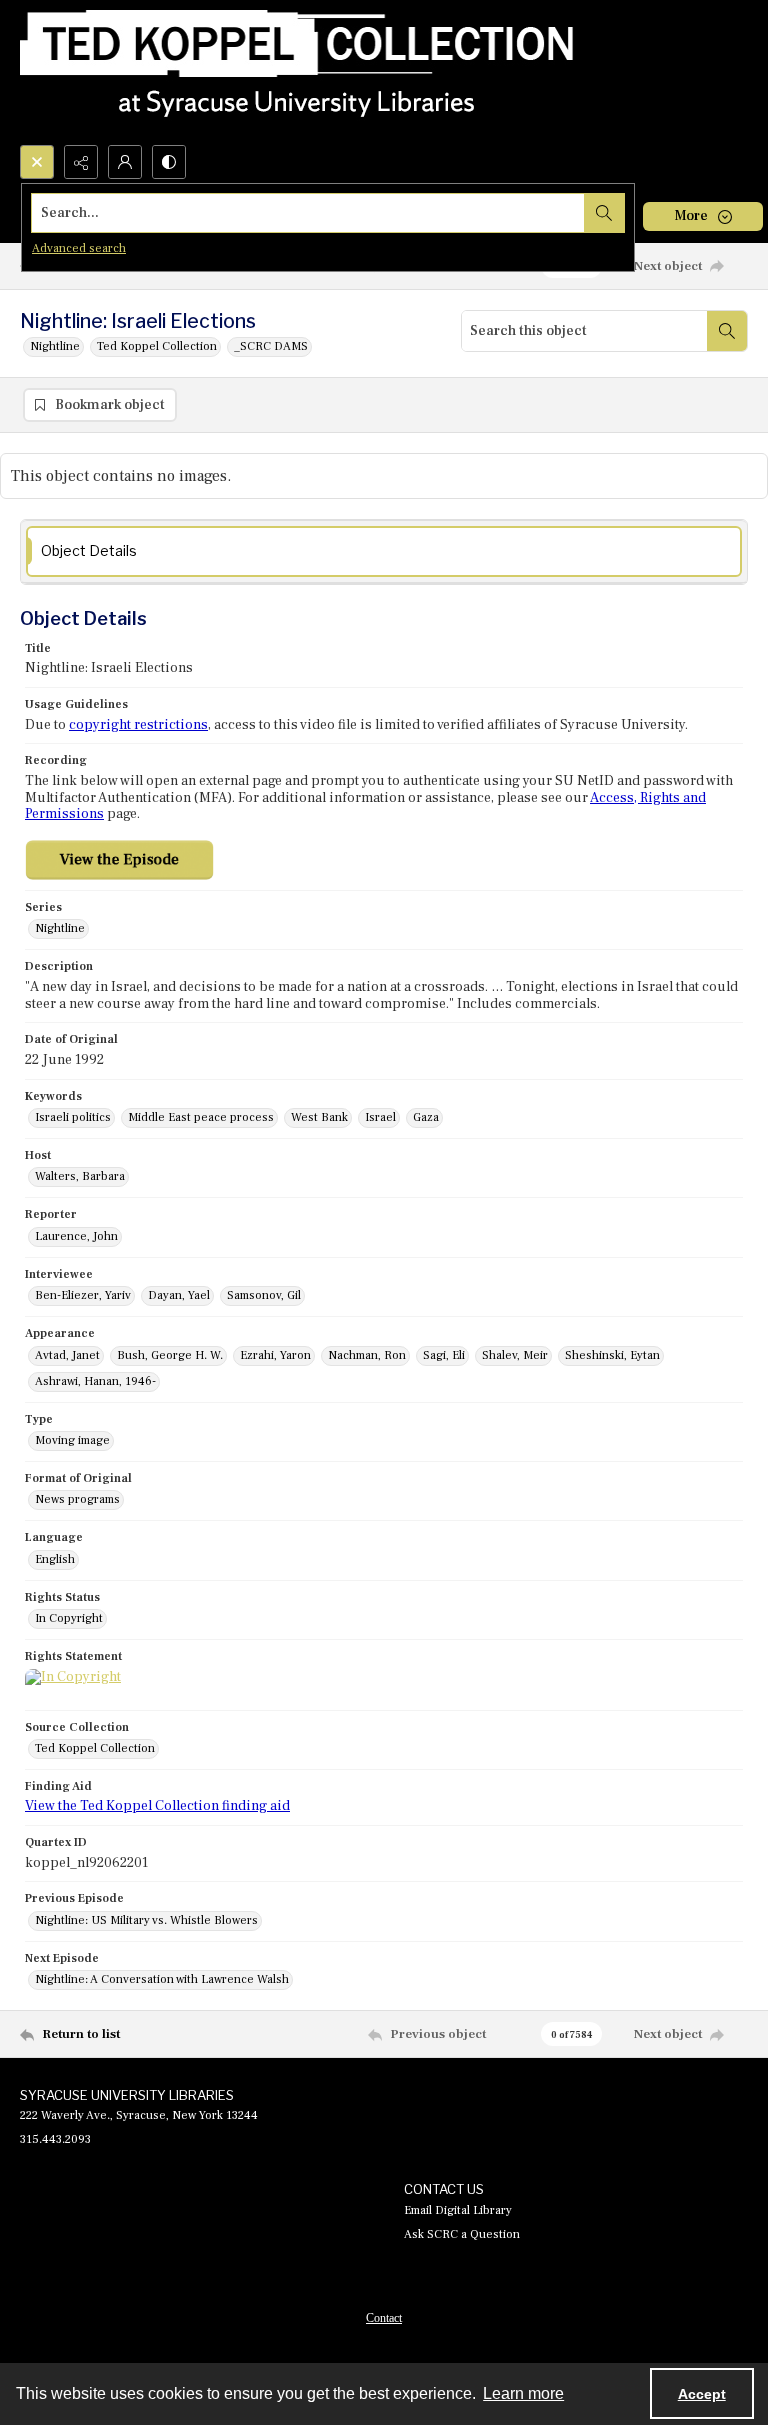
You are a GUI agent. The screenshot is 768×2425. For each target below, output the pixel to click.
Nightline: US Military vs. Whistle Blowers (146, 1920)
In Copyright (69, 1618)
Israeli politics (73, 1117)
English (55, 1559)
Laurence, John (76, 1236)
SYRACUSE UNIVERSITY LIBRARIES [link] (127, 2095)
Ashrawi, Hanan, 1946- (95, 1381)
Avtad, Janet (67, 1355)
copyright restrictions (138, 725)
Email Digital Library (458, 2210)
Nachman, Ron (367, 1355)
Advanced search (79, 248)
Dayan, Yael (179, 1295)
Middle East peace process (201, 1117)
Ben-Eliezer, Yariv (83, 1295)
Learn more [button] (523, 2393)
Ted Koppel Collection (157, 346)
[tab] (384, 551)
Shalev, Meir (515, 1355)
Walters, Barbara (80, 1176)
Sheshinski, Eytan (612, 1355)
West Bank (319, 1117)
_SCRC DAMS (271, 346)
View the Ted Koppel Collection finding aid (157, 1806)
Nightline (55, 346)
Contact (384, 2318)
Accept (702, 2394)
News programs (77, 1499)
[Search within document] (727, 331)
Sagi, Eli (444, 1355)
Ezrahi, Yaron (275, 1355)
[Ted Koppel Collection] (297, 72)
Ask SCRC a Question (462, 2234)
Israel (380, 1117)
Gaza (426, 1117)
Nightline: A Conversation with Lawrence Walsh (162, 1979)
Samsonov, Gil (264, 1295)
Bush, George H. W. (170, 1355)
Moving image (72, 1440)
